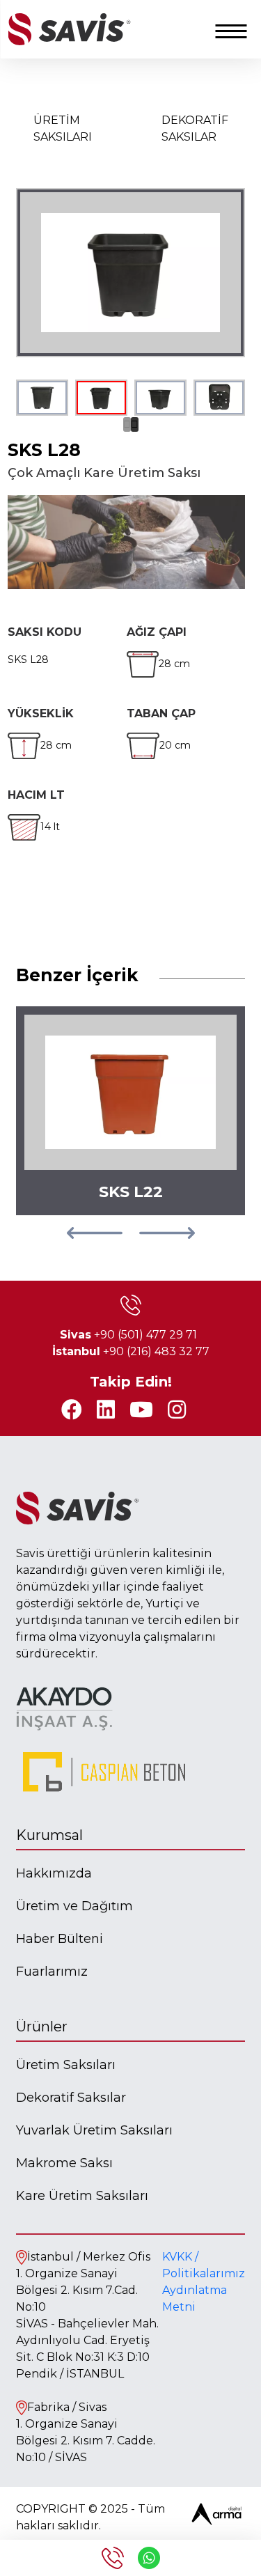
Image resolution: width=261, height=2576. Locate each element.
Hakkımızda (54, 1873)
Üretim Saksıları (66, 2065)
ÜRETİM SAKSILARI (63, 128)
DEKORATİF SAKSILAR (195, 128)
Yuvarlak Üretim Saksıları (94, 2130)
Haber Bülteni (60, 1939)
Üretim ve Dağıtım (74, 1906)
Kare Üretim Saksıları (82, 2196)
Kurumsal (49, 1835)
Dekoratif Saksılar (71, 2098)
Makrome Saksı (64, 2163)
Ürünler (42, 2027)
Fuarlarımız (52, 1972)
